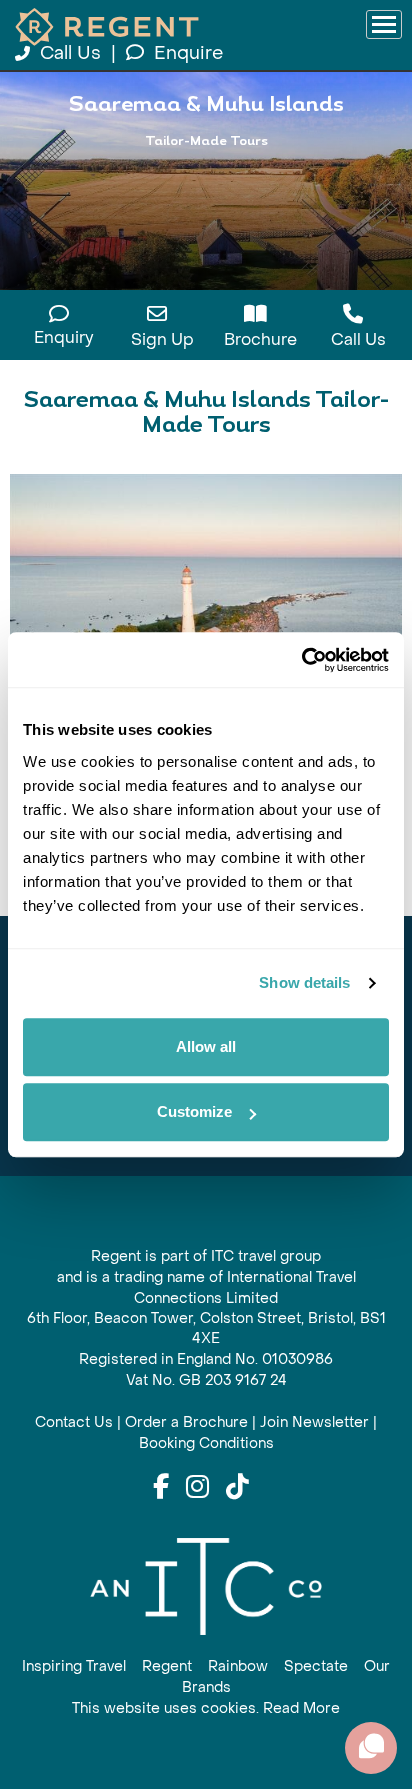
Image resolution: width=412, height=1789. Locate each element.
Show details (304, 982)
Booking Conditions (206, 1443)
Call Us (70, 53)
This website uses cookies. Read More (206, 1708)
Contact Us (74, 1422)
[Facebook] (161, 1488)
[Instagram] (197, 1488)
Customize (194, 1111)
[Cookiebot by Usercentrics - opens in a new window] (301, 660)
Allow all (206, 1046)
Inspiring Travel (74, 1666)
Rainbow (238, 1666)
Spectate (316, 1666)
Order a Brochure (186, 1422)
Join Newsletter (314, 1422)
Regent (167, 1666)
